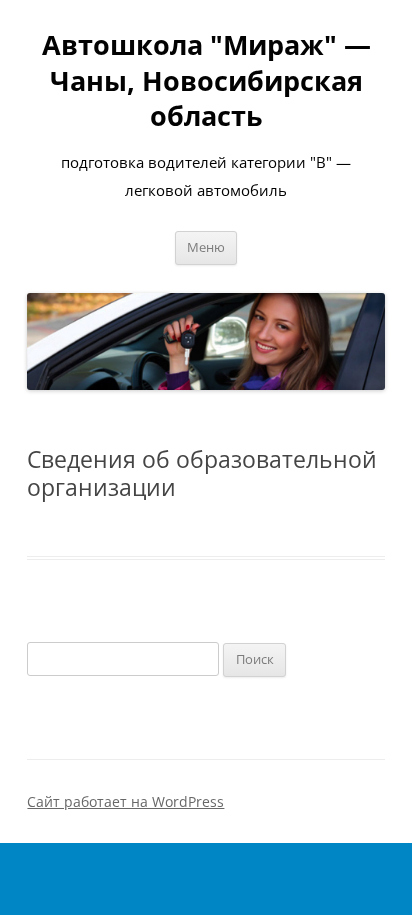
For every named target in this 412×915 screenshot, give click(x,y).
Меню (206, 247)
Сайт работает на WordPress (125, 801)
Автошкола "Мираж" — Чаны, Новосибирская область (206, 80)
